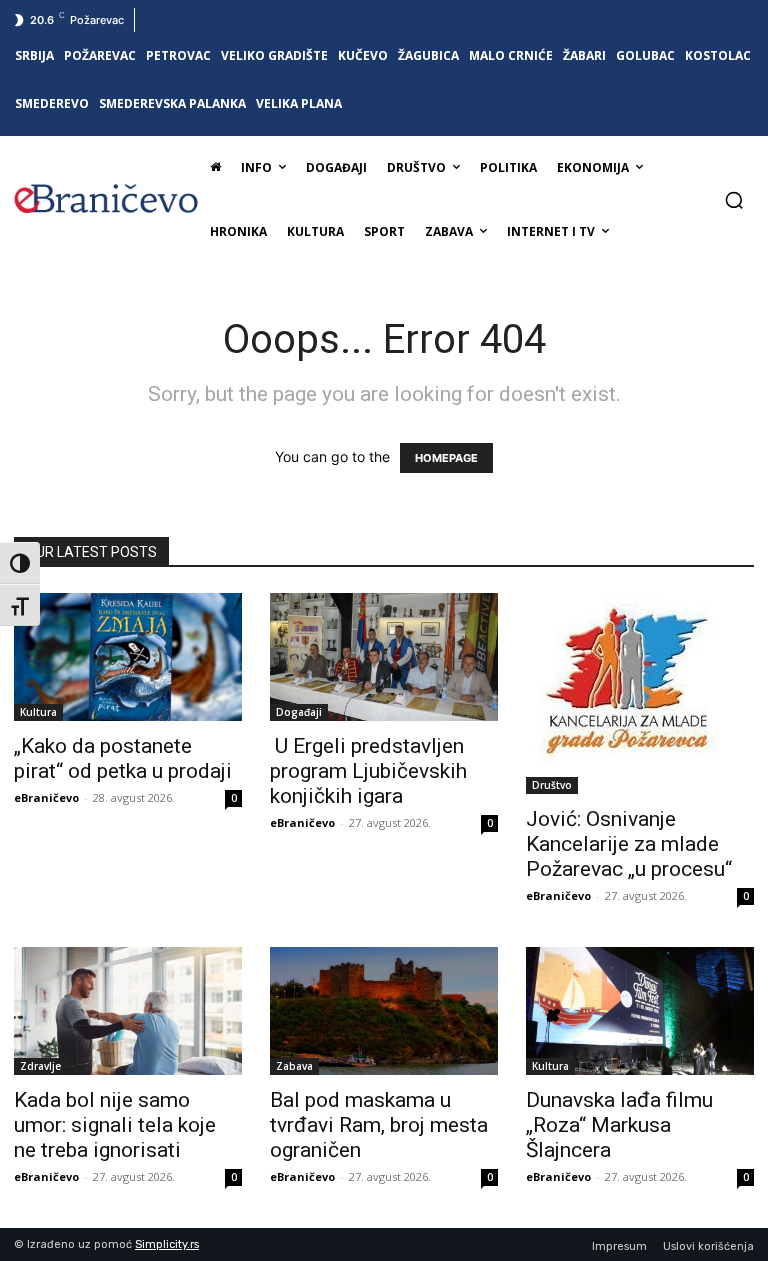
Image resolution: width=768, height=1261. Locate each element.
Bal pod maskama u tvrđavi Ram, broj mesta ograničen (379, 1125)
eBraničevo (46, 797)
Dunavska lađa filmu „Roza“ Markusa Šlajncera (619, 1125)
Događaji (299, 712)
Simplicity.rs (167, 1244)
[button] (734, 200)
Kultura (38, 712)
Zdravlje (40, 1066)
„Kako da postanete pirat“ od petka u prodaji (123, 758)
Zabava (294, 1066)
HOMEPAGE (446, 458)
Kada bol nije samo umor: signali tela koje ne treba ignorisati (115, 1125)
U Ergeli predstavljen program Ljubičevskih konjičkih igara (368, 771)
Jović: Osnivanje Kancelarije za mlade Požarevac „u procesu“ (629, 844)
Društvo (552, 785)
